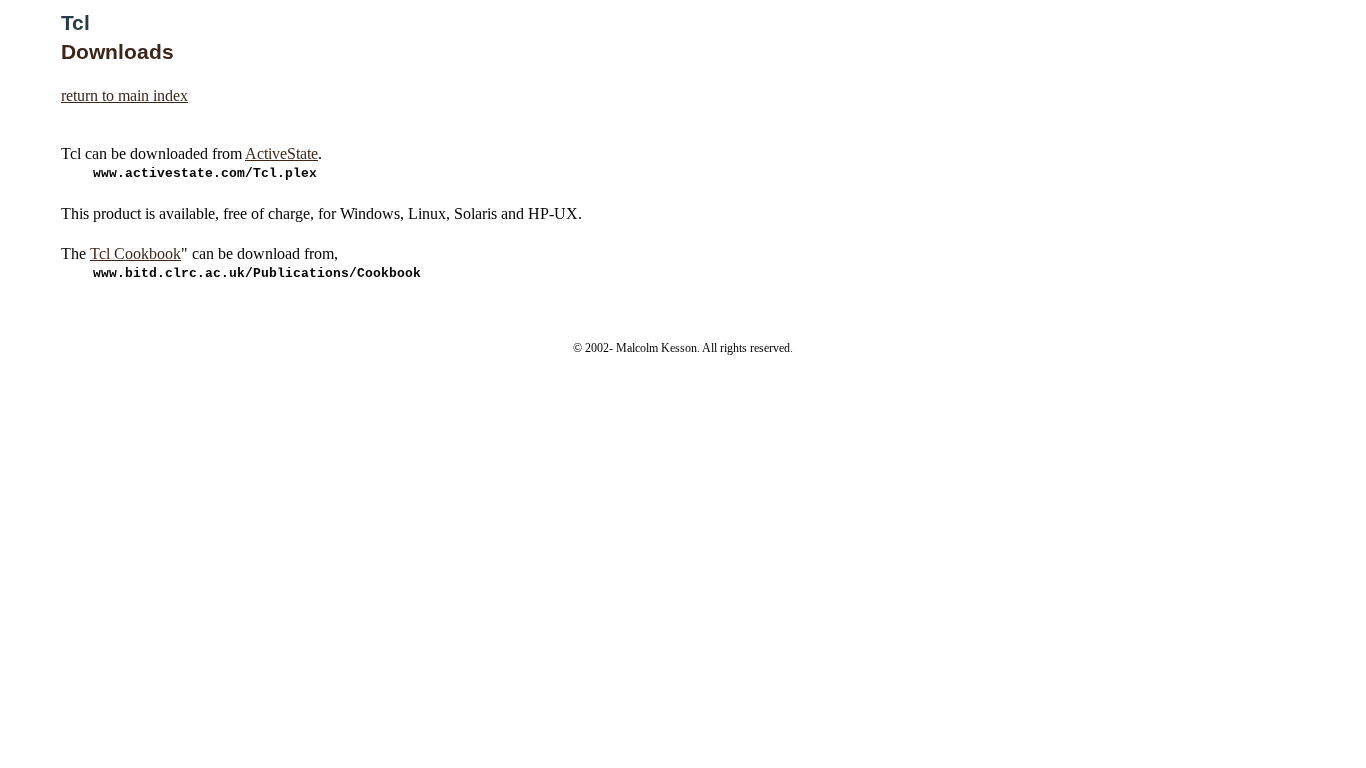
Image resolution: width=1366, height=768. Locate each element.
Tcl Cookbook (135, 253)
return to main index (124, 95)
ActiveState (281, 153)
